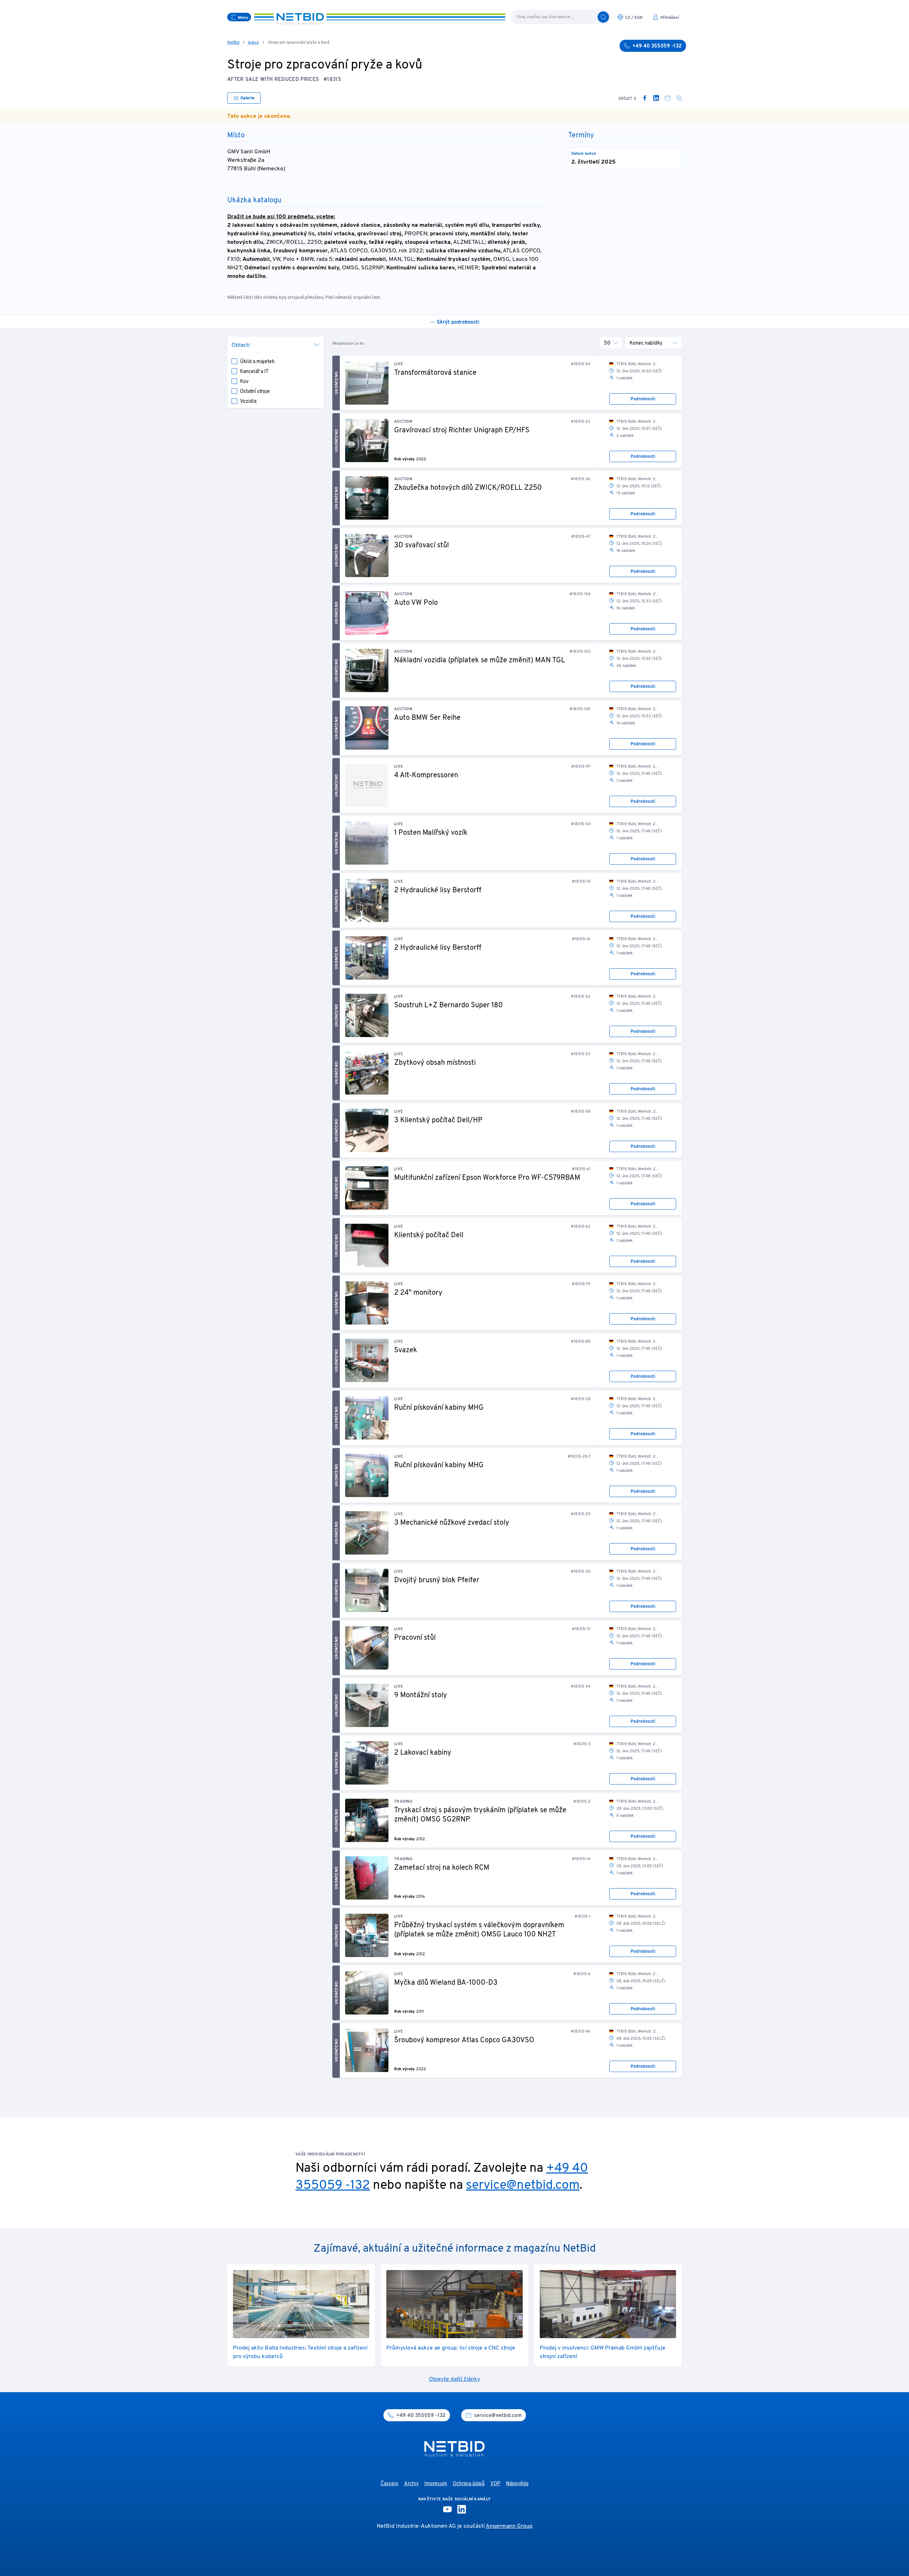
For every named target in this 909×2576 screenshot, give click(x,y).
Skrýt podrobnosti (458, 322)
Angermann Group (509, 2526)
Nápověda (517, 2484)
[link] (645, 98)
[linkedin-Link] (462, 2509)
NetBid (233, 43)
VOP (495, 2484)
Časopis (390, 2484)
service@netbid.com (523, 2186)
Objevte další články (454, 2379)
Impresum (436, 2484)
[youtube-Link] (447, 2509)
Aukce (253, 43)
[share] (679, 98)
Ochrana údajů (469, 2484)
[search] (603, 17)
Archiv (411, 2484)
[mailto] (668, 98)
